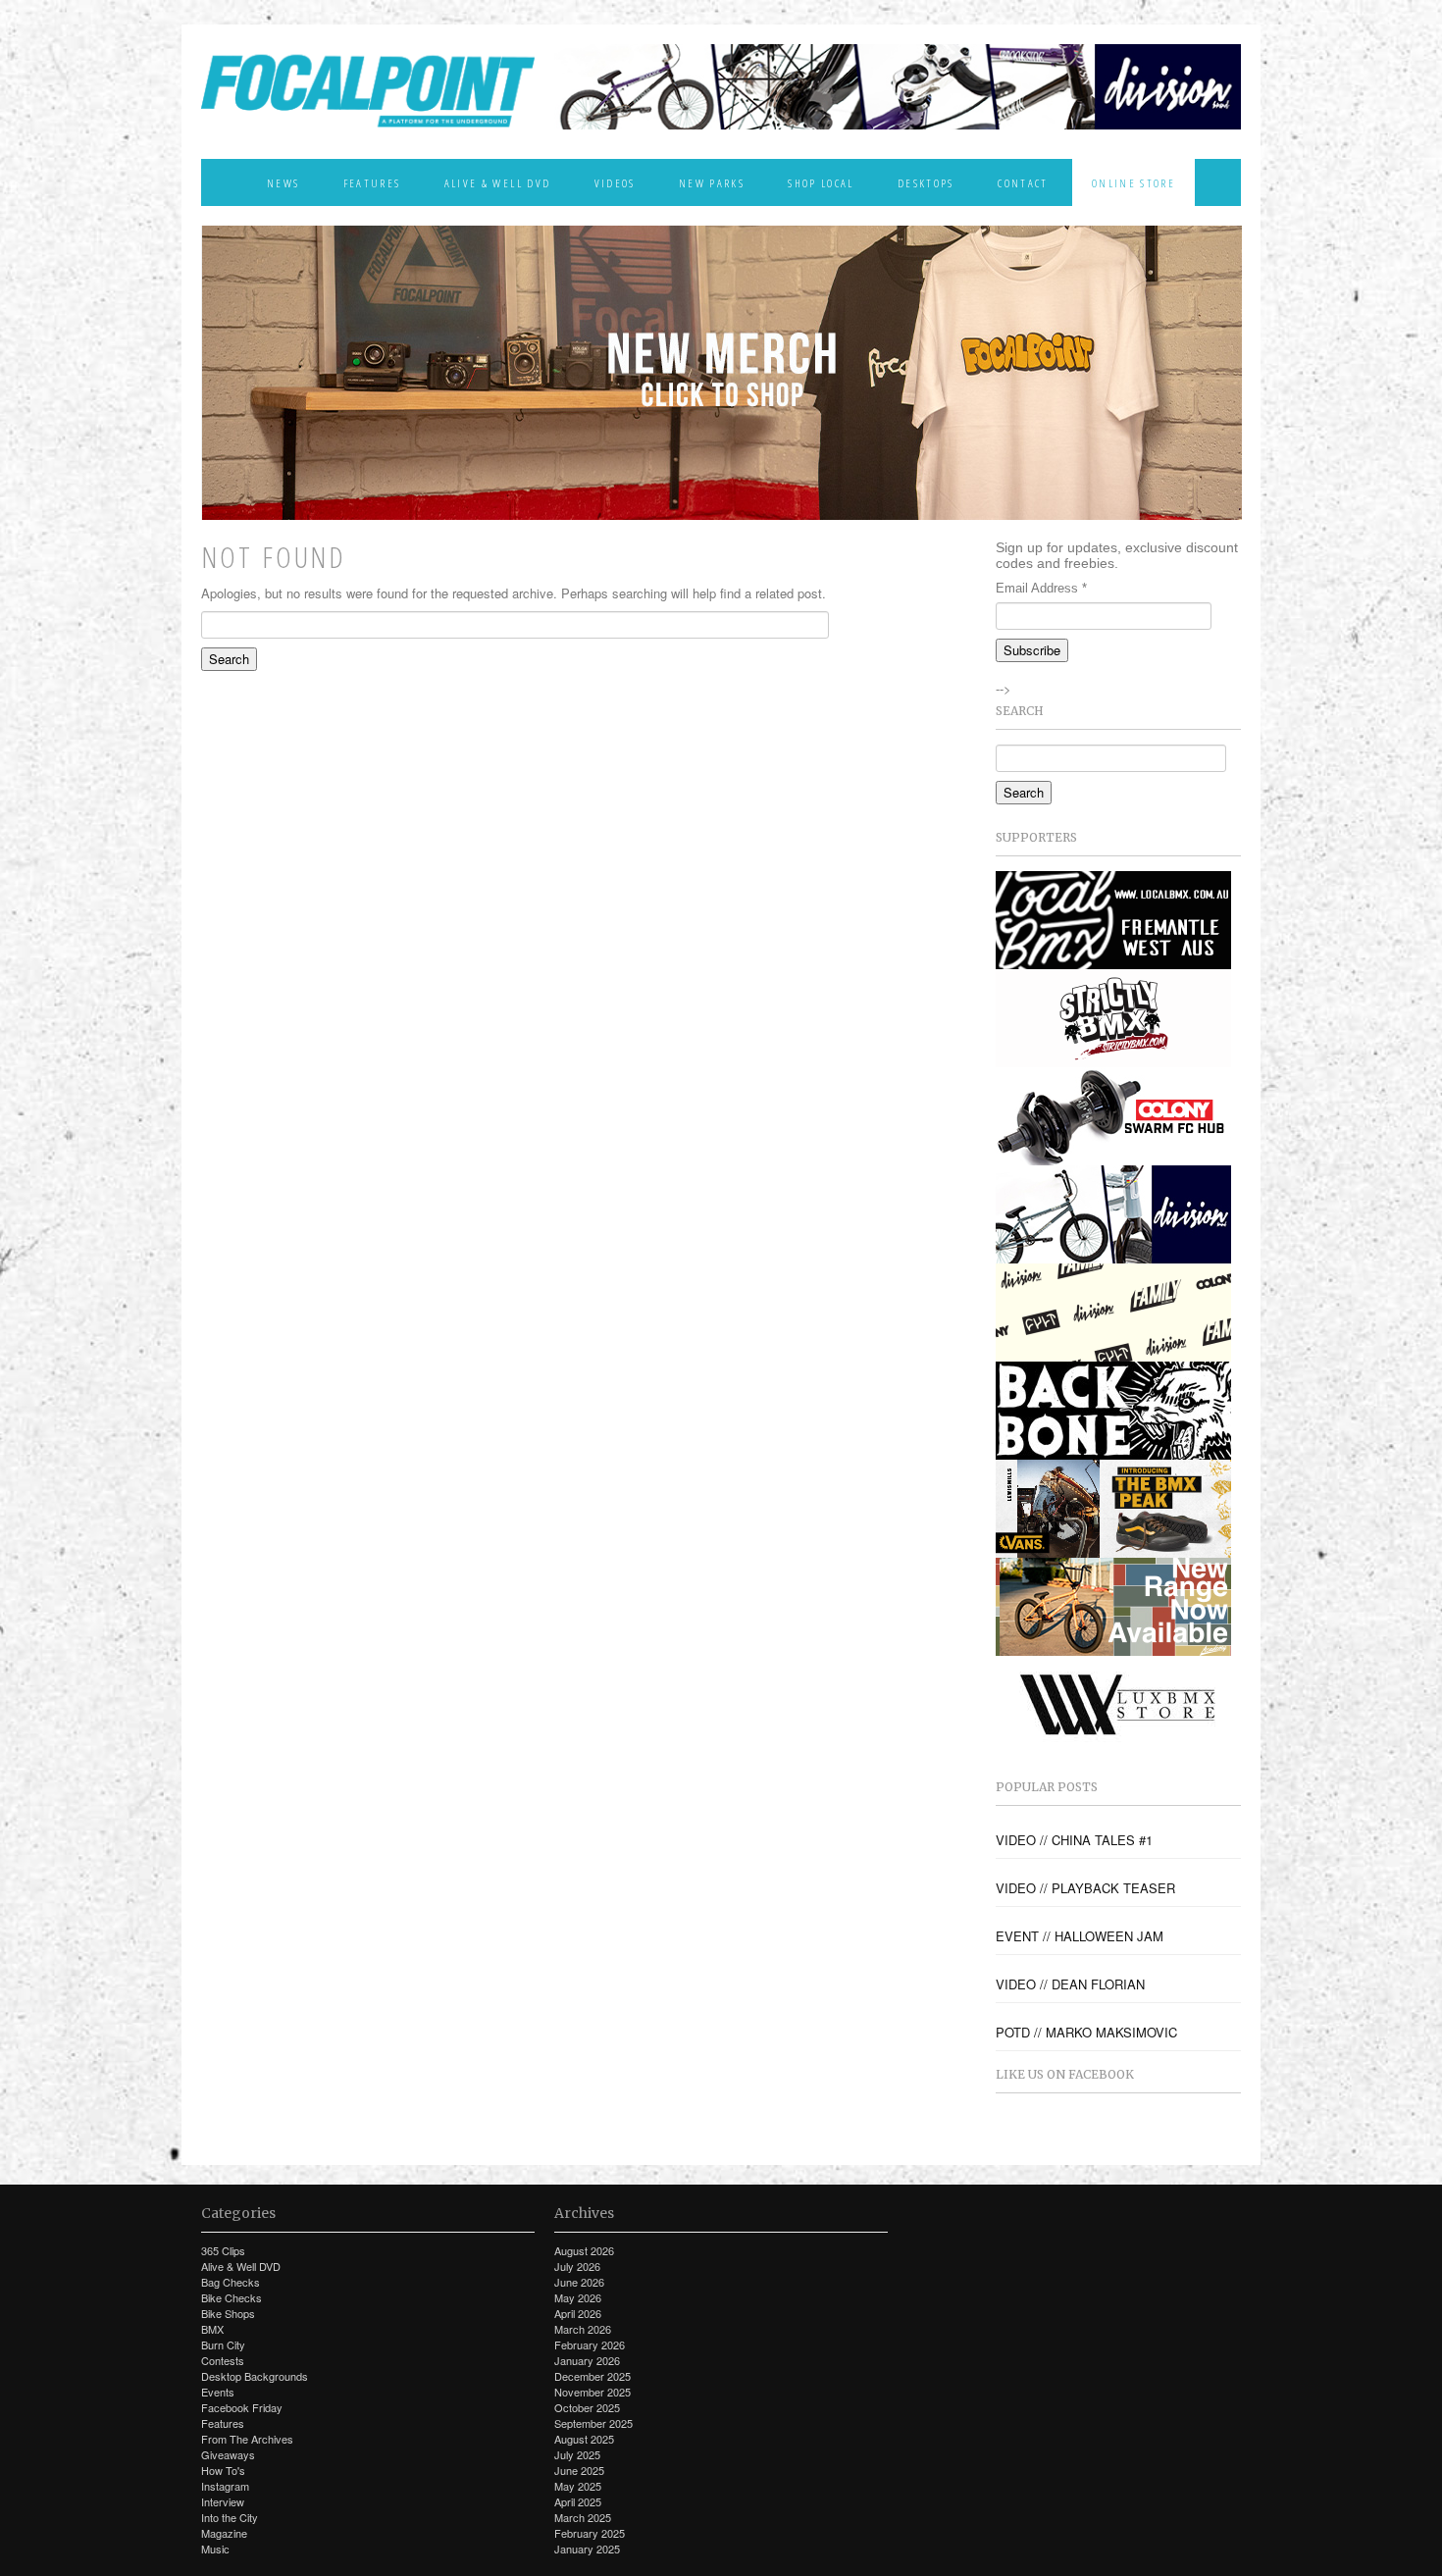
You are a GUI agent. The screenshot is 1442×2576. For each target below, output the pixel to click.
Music (215, 2549)
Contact (1023, 182)
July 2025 (577, 2454)
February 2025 (590, 2533)
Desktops (926, 182)
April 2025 (578, 2501)
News (283, 182)
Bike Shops (228, 2313)
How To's (223, 2470)
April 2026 (578, 2313)
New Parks (712, 182)
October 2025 (587, 2407)
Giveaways (228, 2454)
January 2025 (587, 2549)
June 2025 (579, 2470)
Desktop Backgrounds (255, 2376)
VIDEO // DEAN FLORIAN (1070, 1984)
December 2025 (592, 2376)
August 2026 (584, 2250)
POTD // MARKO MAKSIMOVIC (1086, 2033)
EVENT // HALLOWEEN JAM (1080, 1936)
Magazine (224, 2533)
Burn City (223, 2344)
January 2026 (587, 2360)
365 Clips (223, 2250)
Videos (615, 182)
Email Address (1041, 588)
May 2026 (578, 2297)
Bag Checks (231, 2282)
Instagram (225, 2486)
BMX (212, 2329)
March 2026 (583, 2329)
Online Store (1133, 182)
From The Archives (247, 2439)
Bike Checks (232, 2297)
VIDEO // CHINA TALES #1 (1074, 1840)
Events (218, 2392)
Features (372, 182)
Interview (223, 2501)
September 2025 (593, 2423)
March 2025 (583, 2517)
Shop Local (821, 182)
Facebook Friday (242, 2407)
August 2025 (584, 2439)
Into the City (230, 2517)
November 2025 (592, 2392)
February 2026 (590, 2344)
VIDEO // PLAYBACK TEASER (1085, 1888)
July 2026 (577, 2266)
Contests (223, 2360)
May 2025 (578, 2486)
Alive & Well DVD (497, 182)
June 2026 (579, 2282)
